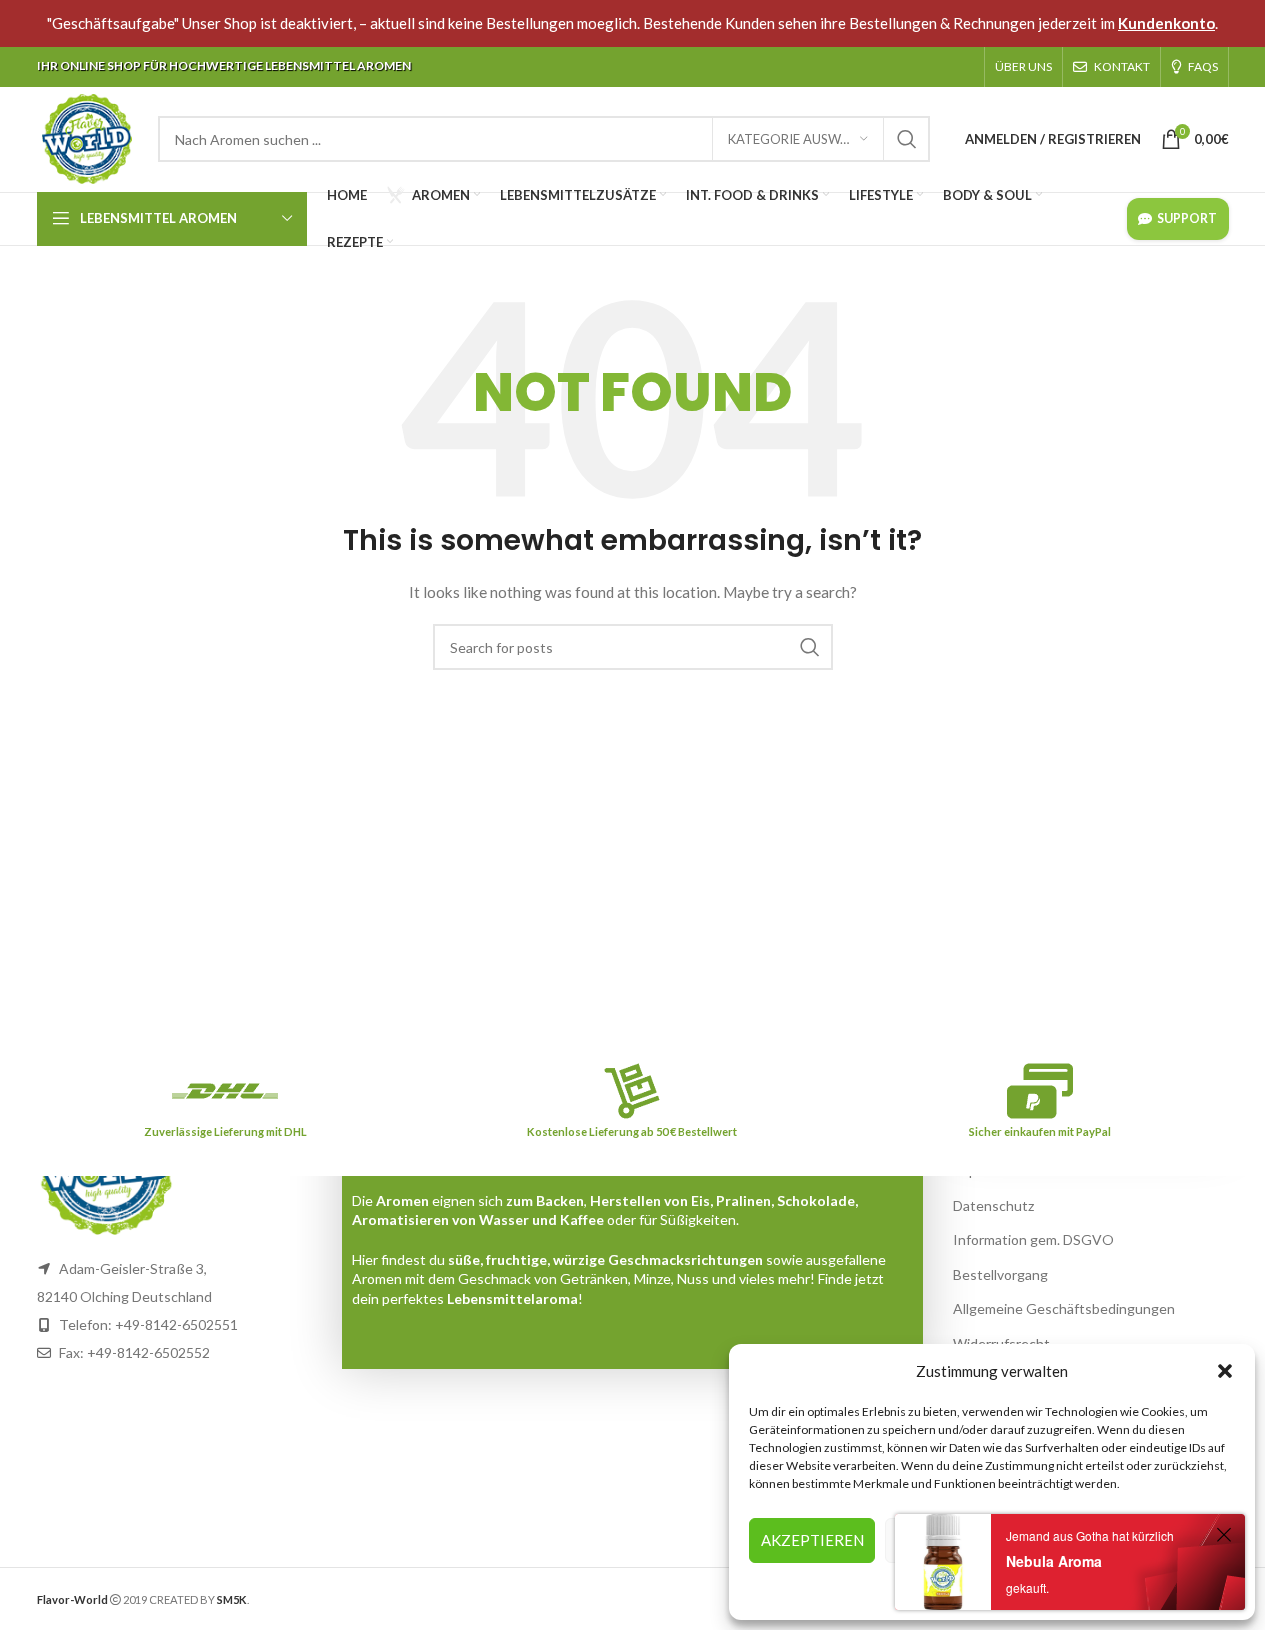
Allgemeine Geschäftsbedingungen (1064, 1308)
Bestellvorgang (1000, 1274)
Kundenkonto (1166, 23)
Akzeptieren (812, 1540)
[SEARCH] (907, 139)
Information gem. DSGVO (1033, 1239)
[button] (1225, 1371)
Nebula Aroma (1054, 1561)
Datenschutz (993, 1205)
